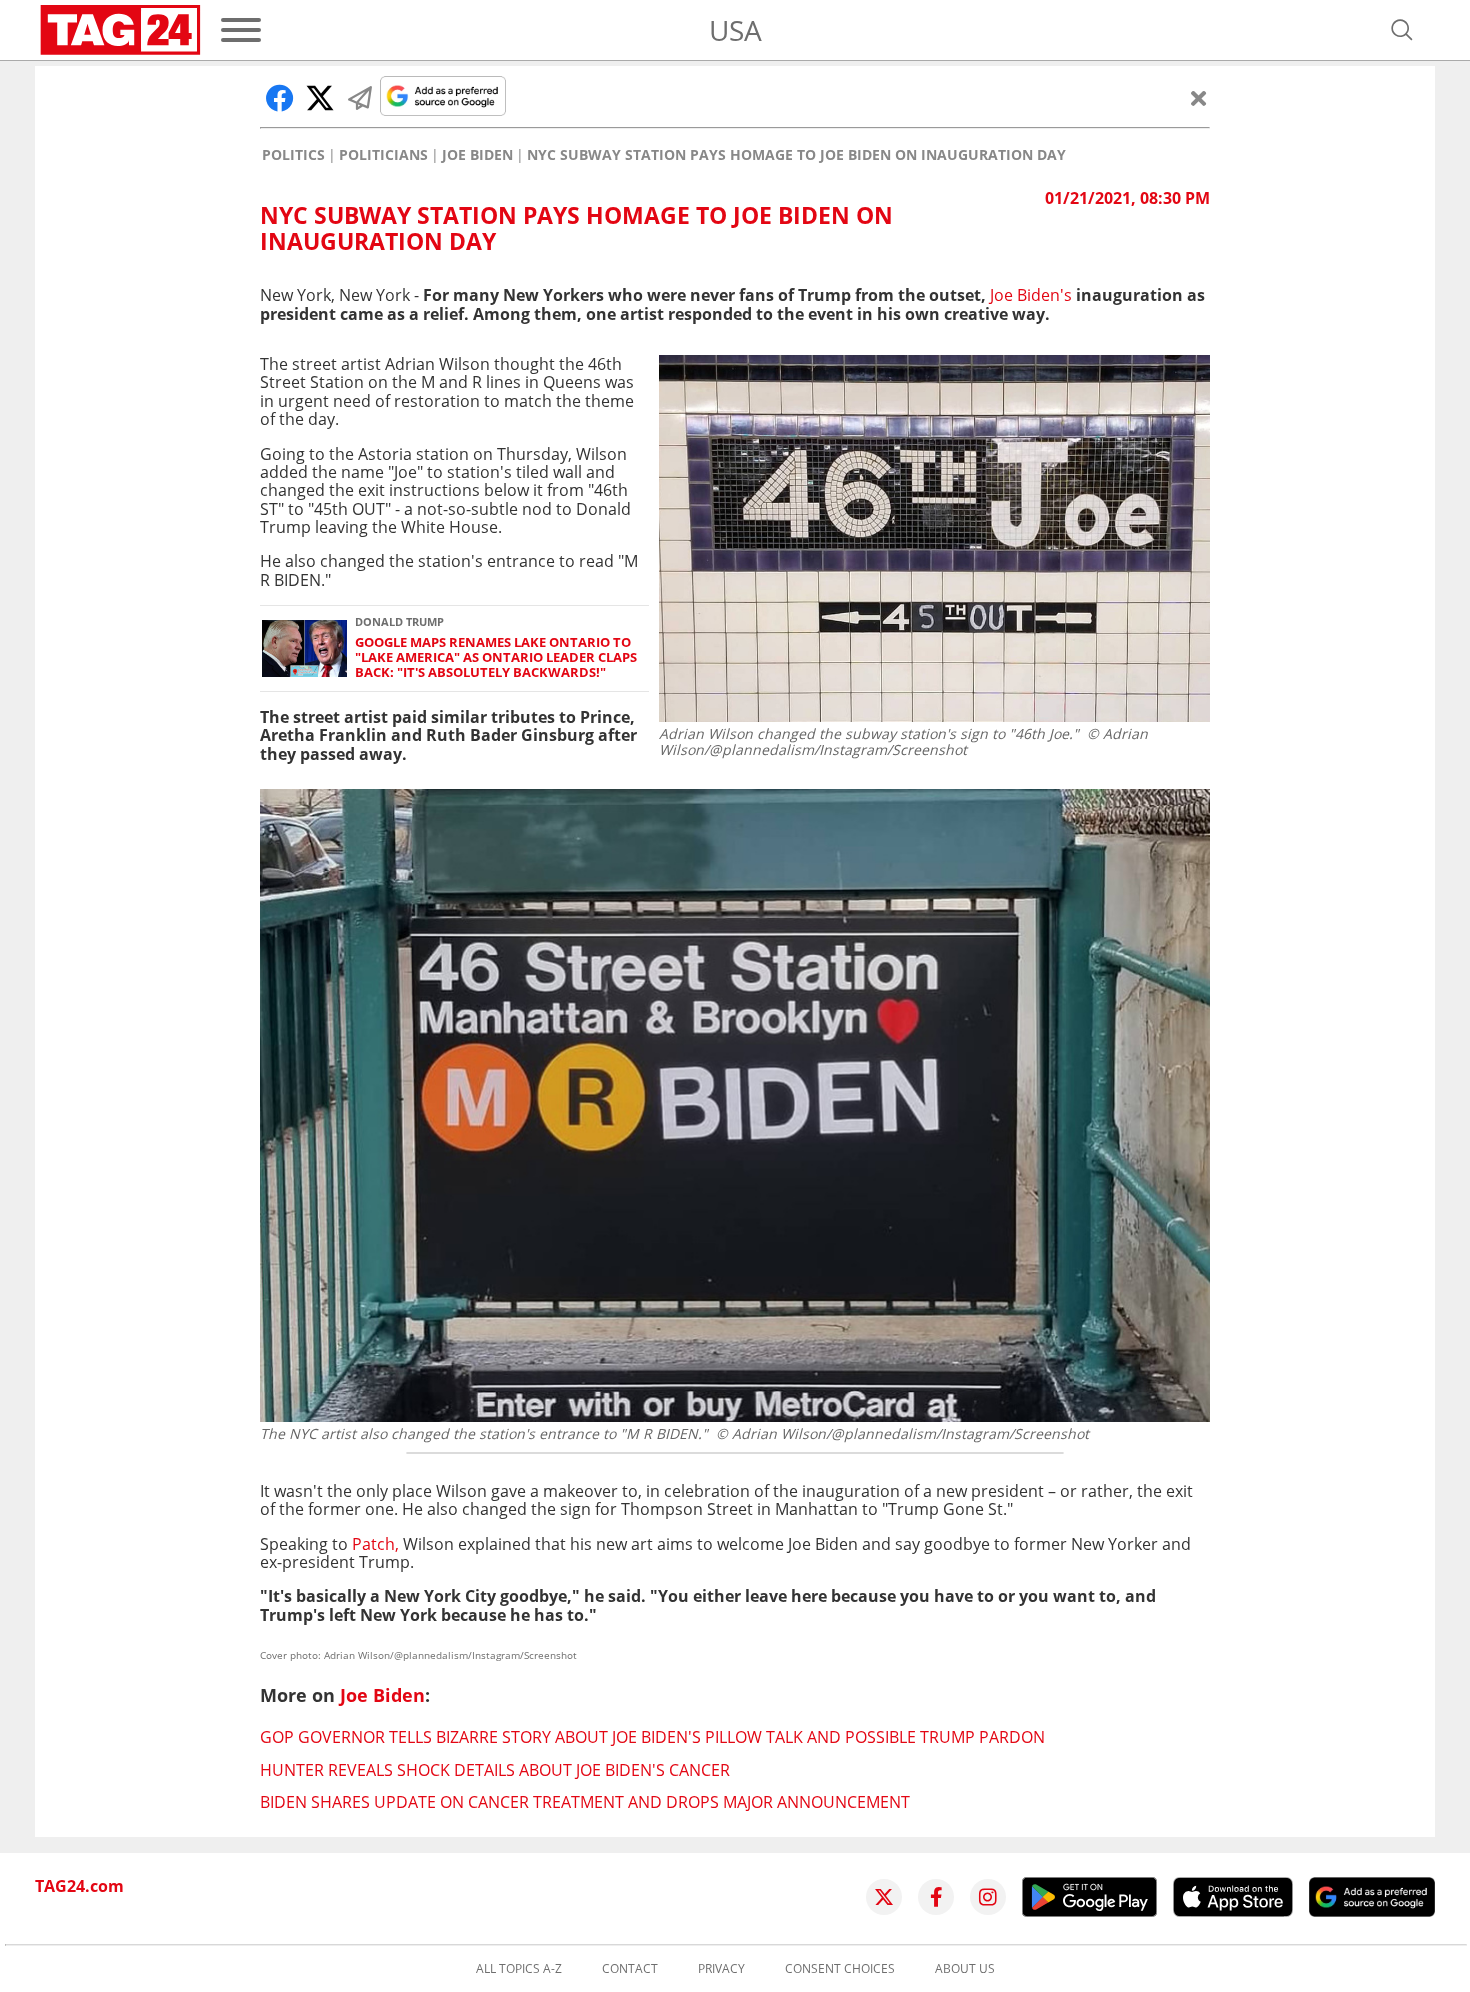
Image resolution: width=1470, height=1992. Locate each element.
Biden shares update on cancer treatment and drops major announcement (585, 1802)
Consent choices (840, 1969)
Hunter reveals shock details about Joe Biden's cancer (495, 1770)
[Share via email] (360, 98)
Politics (293, 155)
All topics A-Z (519, 1969)
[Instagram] (988, 1897)
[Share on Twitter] (320, 98)
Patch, (375, 1544)
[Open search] (1402, 30)
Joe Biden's (1031, 295)
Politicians (383, 155)
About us (965, 1969)
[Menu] (241, 30)
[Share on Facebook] (280, 98)
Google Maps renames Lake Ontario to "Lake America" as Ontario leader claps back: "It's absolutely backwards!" (496, 658)
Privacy (721, 1969)
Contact (630, 1969)
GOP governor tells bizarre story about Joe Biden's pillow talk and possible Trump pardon (652, 1737)
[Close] (1199, 98)
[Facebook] (936, 1897)
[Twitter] (884, 1897)
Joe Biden (477, 155)
